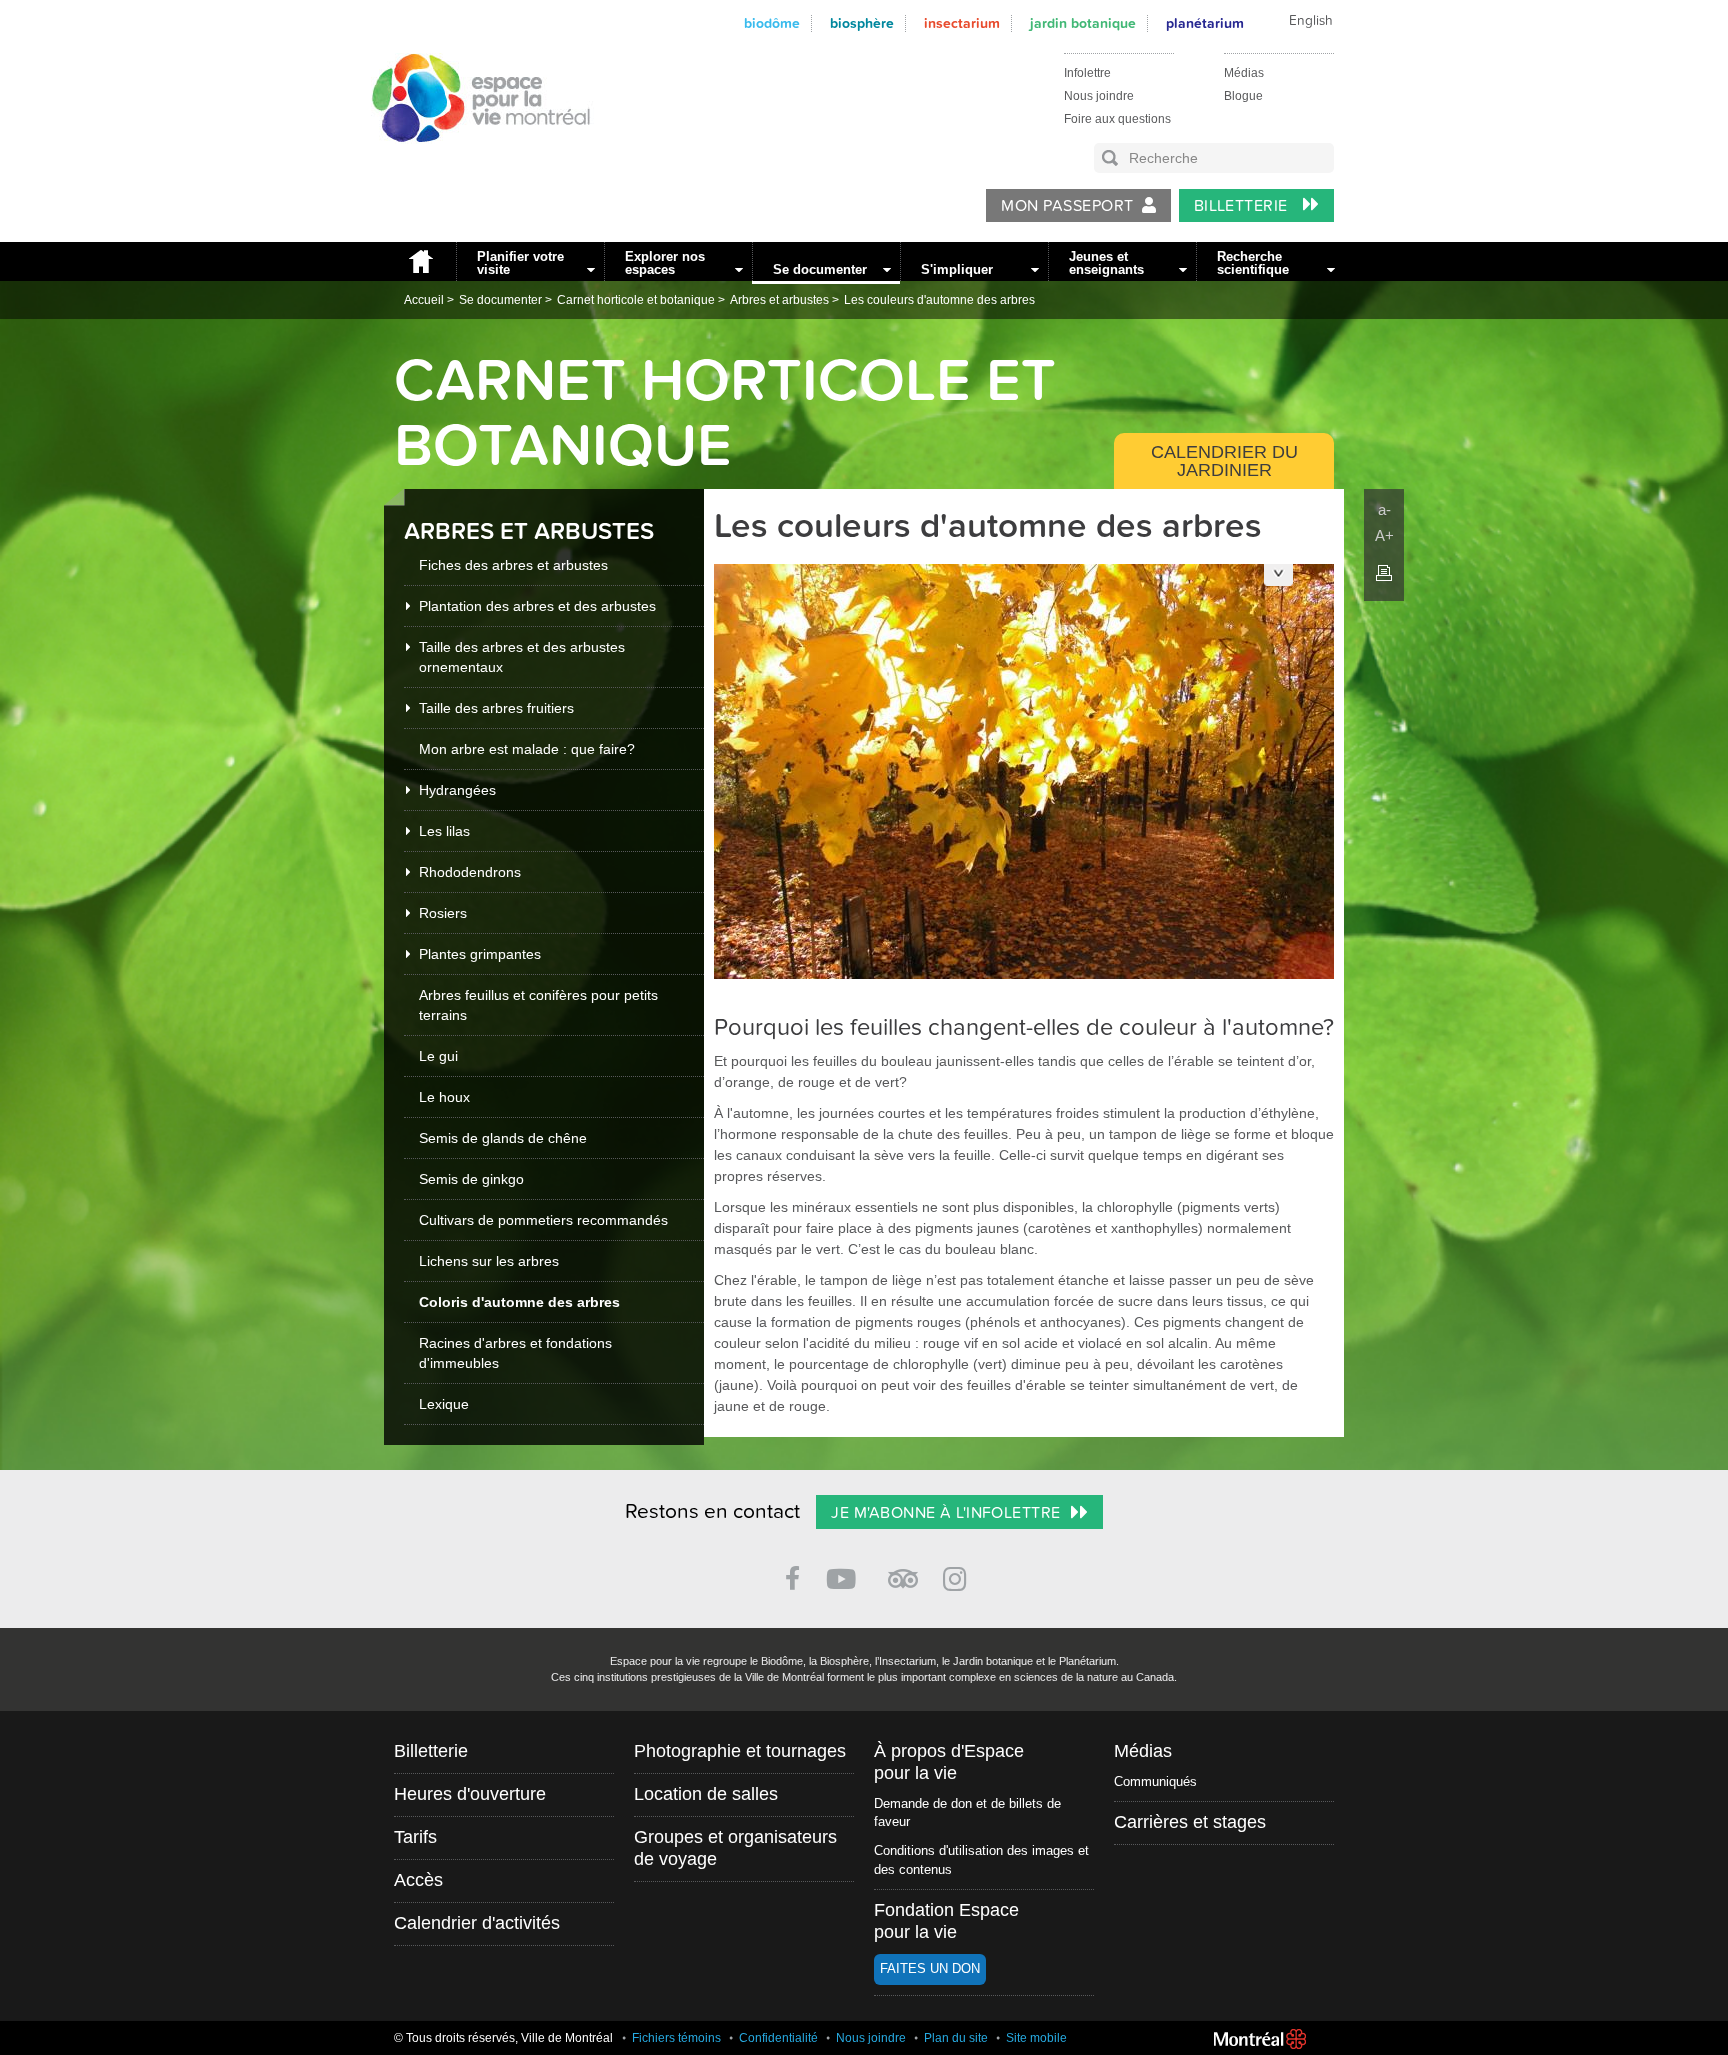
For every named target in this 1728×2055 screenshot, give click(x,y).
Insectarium (962, 23)
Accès (418, 1880)
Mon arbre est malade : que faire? (527, 749)
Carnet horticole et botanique (636, 300)
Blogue (1243, 96)
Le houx (444, 1097)
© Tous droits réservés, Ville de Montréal (503, 2038)
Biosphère (862, 23)
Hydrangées (457, 790)
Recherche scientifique (1253, 263)
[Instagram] (958, 1575)
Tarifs (415, 1837)
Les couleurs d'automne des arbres (939, 300)
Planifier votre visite (520, 263)
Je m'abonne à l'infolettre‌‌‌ (945, 1513)
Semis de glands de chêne (503, 1138)
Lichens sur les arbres (489, 1261)
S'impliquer (957, 269)
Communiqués (1155, 1781)
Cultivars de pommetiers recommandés (543, 1220)
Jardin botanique (1083, 23)
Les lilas (444, 831)
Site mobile (1036, 2038)
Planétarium (1205, 23)
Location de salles (706, 1794)
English (1311, 21)
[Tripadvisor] (903, 1570)
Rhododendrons (470, 872)
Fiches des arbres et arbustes (513, 565)
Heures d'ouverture (470, 1794)
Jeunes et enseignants (1106, 263)
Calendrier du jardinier (1224, 461)
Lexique (444, 1404)
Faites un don (930, 1968)
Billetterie (1243, 206)
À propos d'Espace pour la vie (949, 1762)
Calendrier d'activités (477, 1923)
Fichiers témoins (676, 2038)
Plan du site (956, 2038)
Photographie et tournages (740, 1751)
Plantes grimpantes (480, 954)
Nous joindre (1099, 96)
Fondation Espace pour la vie (946, 1921)
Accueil (420, 261)
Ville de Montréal (1260, 2039)
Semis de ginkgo (471, 1179)
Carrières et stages (1190, 1822)
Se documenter (820, 269)
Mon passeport (1067, 206)
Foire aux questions (1117, 119)
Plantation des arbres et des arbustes (537, 606)
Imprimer (1384, 573)
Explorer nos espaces (665, 263)
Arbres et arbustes (779, 300)
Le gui (438, 1056)
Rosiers (443, 913)
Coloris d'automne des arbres (519, 1302)
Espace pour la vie (470, 161)
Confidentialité (778, 2038)
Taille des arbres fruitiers (496, 708)
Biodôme (772, 23)
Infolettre (1087, 73)
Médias (1244, 73)
